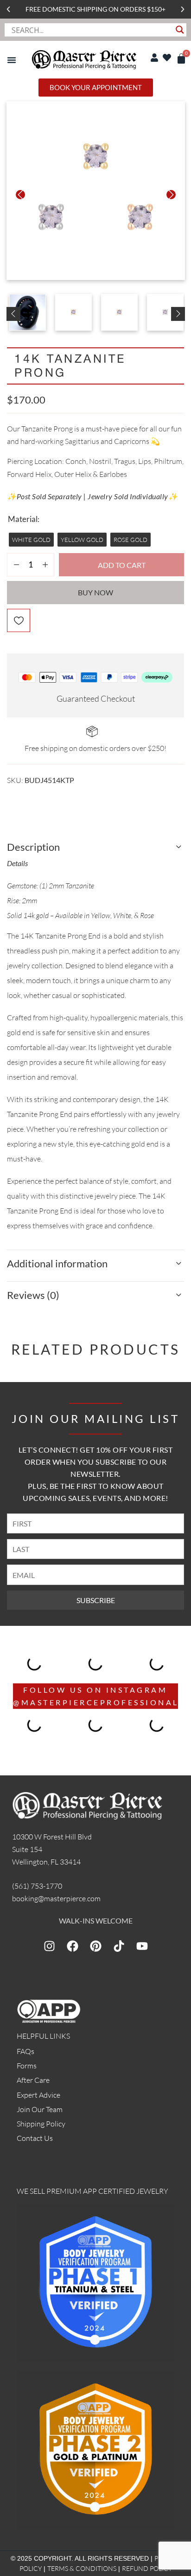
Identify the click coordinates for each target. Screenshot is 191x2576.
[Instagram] (49, 1946)
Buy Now (95, 592)
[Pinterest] (95, 1946)
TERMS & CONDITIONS (82, 2568)
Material (23, 519)
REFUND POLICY (147, 2568)
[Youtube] (142, 1946)
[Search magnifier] (180, 30)
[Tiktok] (119, 1946)
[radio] (31, 540)
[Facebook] (72, 1946)
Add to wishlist (19, 620)
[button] (8, 9)
